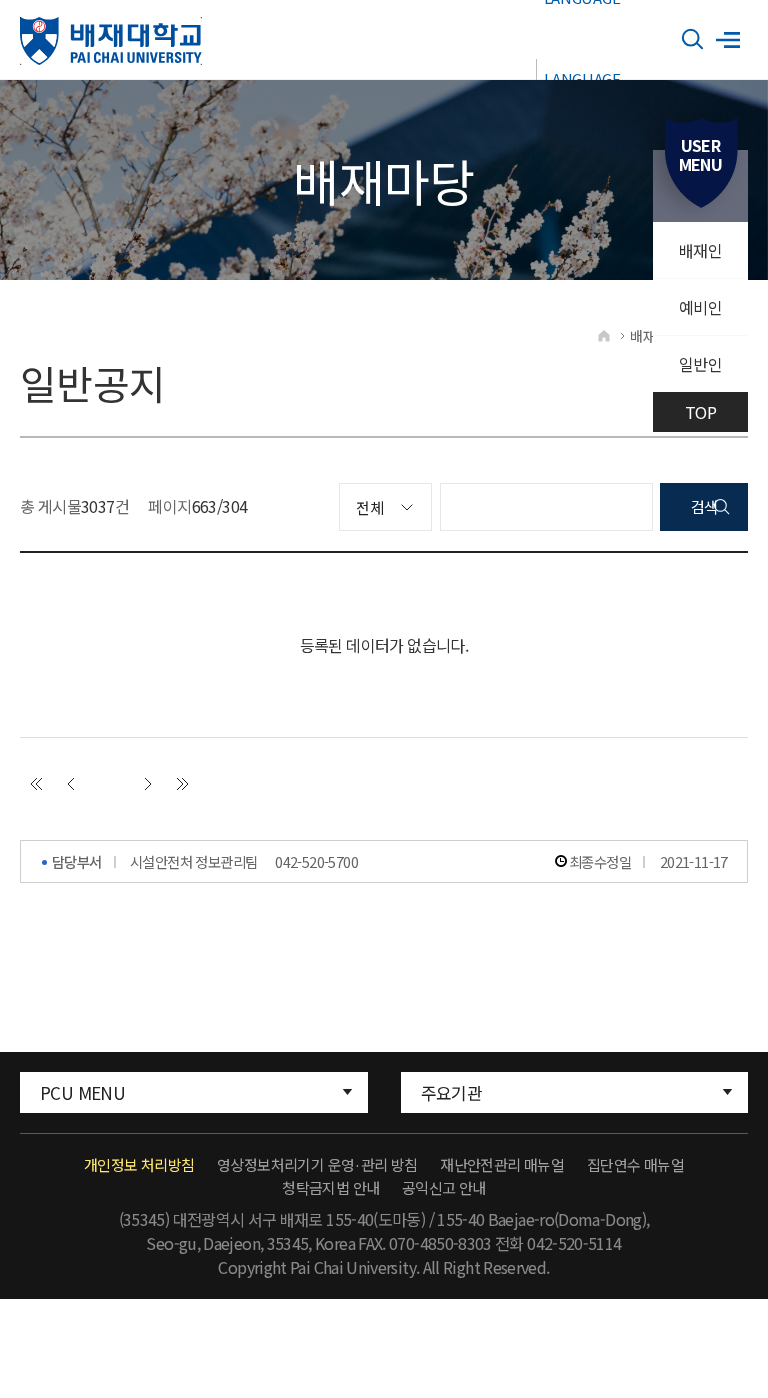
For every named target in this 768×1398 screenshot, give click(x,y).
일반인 (700, 364)
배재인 (700, 250)
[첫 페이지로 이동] (36, 784)
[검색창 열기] (693, 40)
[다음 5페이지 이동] (148, 784)
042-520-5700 (316, 861)
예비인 (700, 307)
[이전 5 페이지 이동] (71, 784)
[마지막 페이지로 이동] (183, 784)
